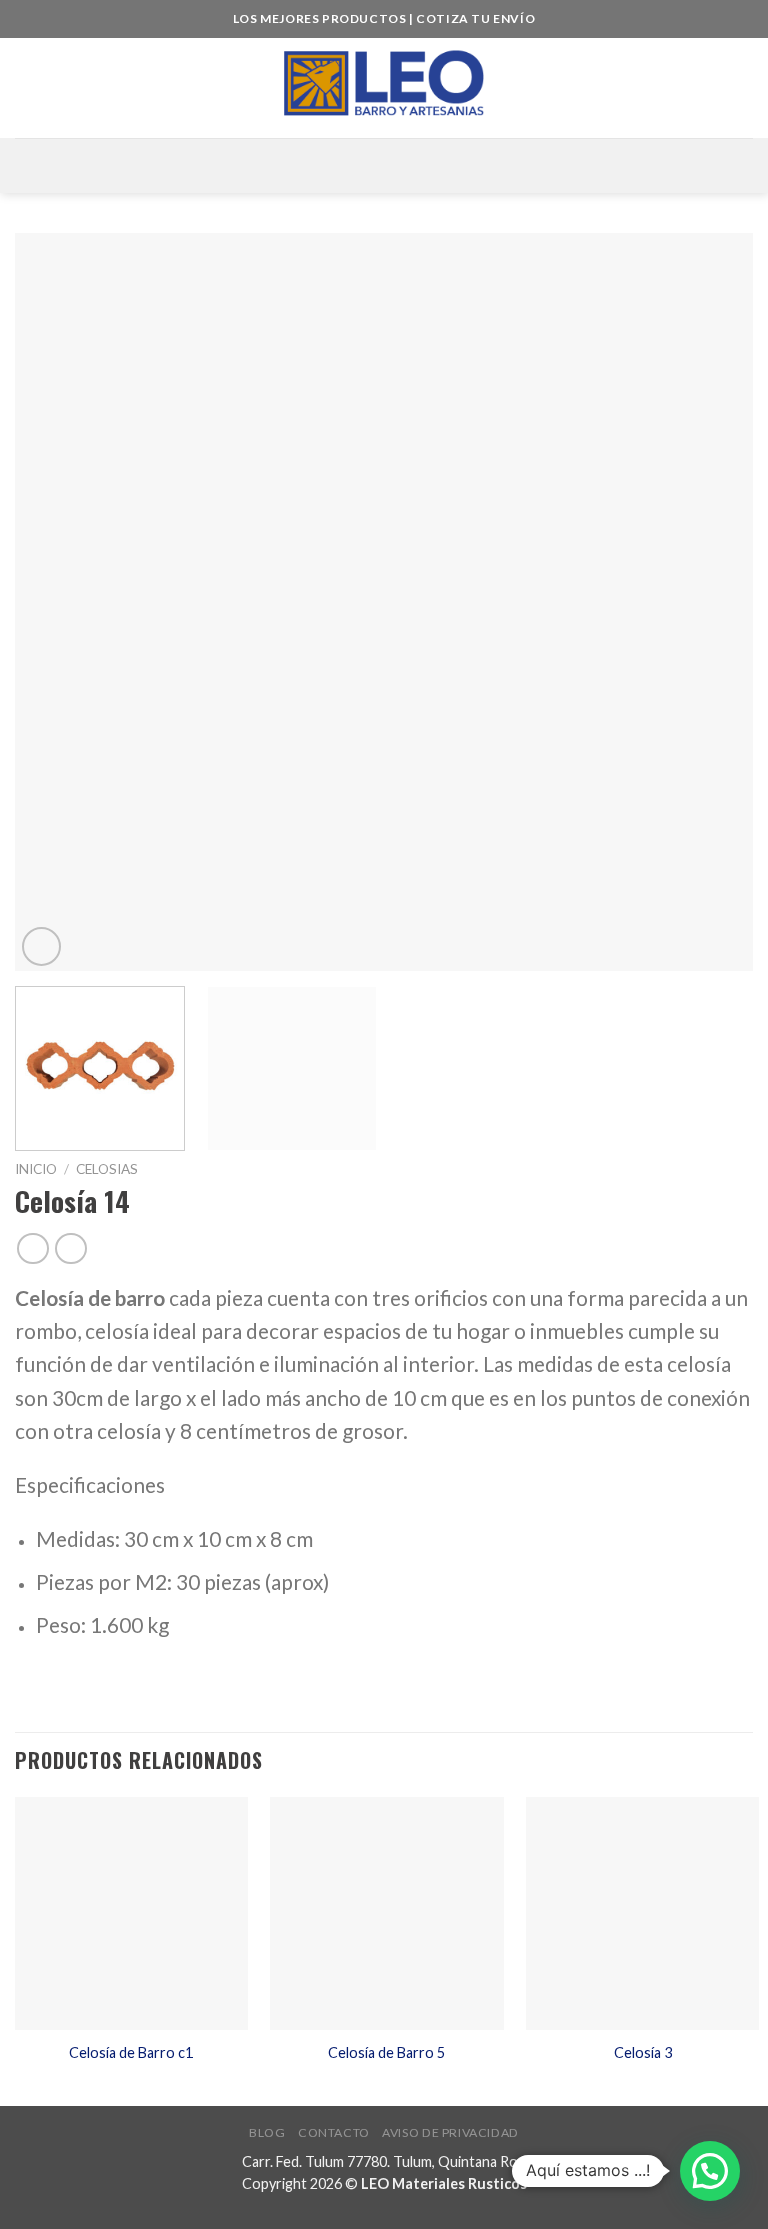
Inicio (36, 1169)
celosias (107, 1169)
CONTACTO (334, 2132)
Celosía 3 (643, 2052)
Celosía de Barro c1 (131, 2052)
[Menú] (384, 165)
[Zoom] (41, 946)
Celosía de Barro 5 (386, 2052)
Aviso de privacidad (450, 2132)
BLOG (267, 2132)
